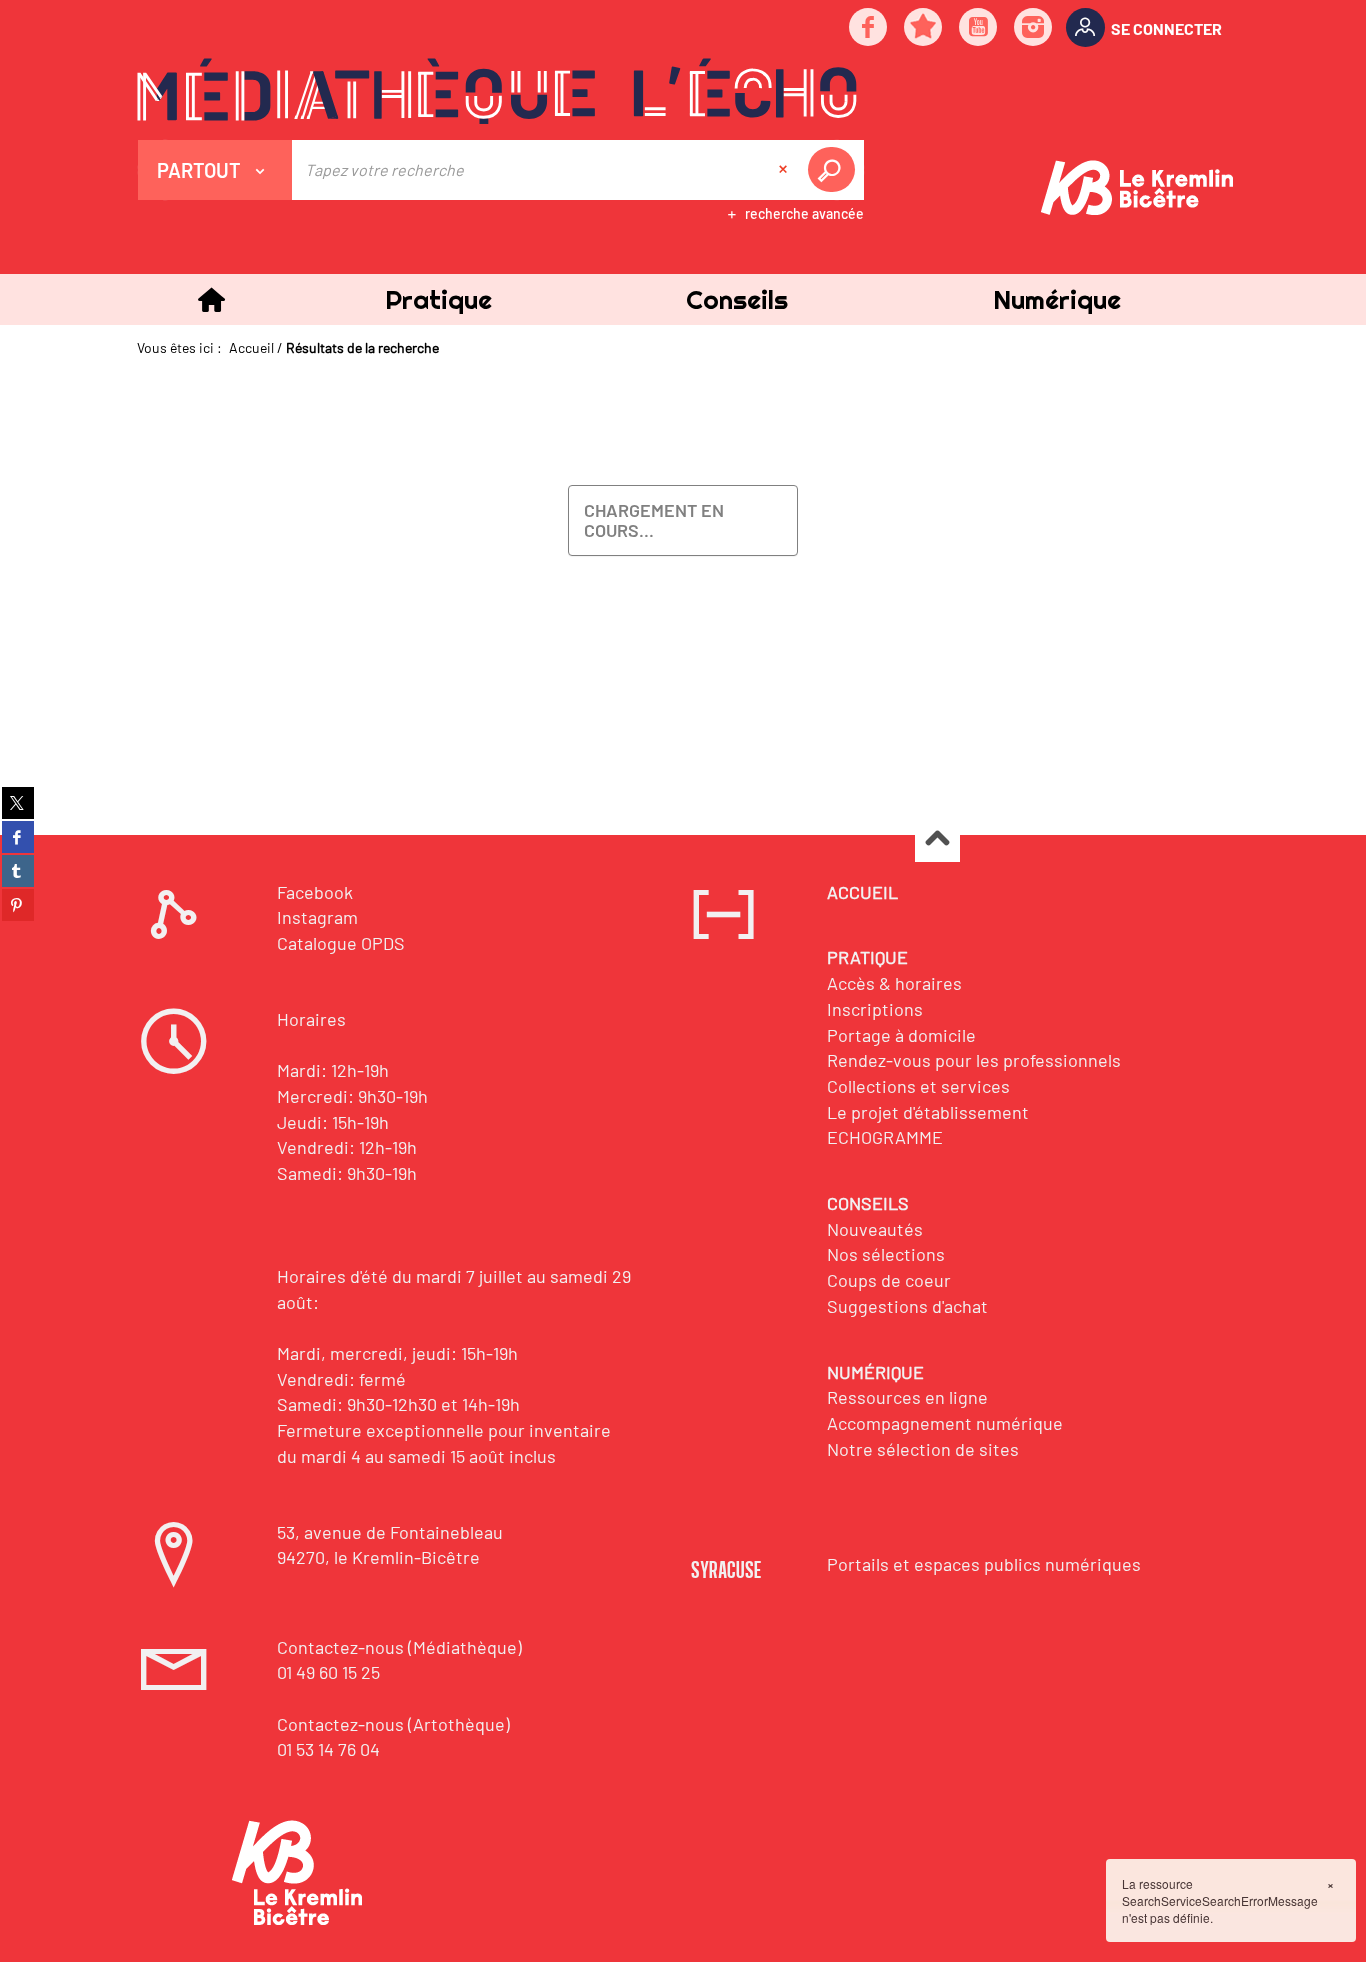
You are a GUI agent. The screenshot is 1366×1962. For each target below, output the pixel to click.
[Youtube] (979, 28)
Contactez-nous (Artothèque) (393, 1724)
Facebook (315, 892)
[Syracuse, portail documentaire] (497, 91)
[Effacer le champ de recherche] (785, 170)
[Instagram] (1034, 28)
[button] (438, 299)
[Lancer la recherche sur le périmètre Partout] (835, 170)
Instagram (317, 917)
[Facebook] (869, 28)
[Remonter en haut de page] (937, 840)
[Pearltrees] (924, 28)
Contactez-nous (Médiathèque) (399, 1647)
